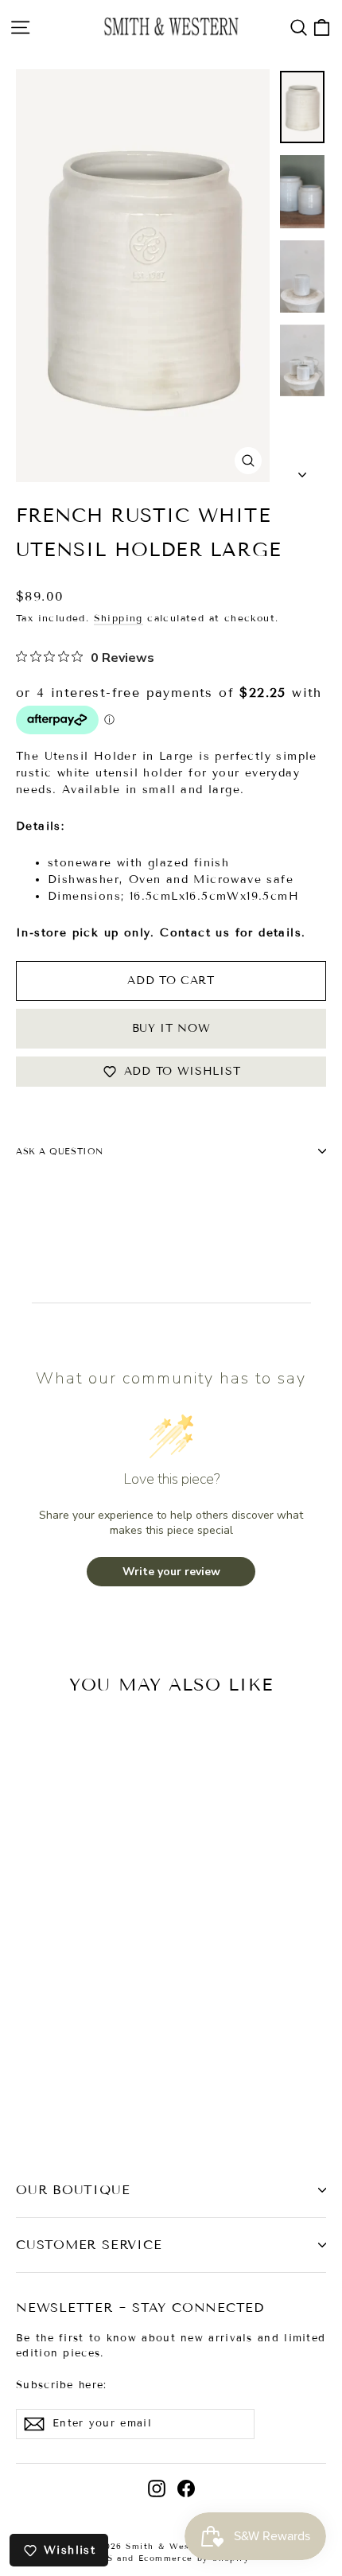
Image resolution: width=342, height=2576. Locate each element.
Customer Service (89, 2245)
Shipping (119, 618)
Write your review (171, 1572)
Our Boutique (73, 2190)
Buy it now (171, 1028)
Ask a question (60, 1151)
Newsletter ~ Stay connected (140, 2308)
